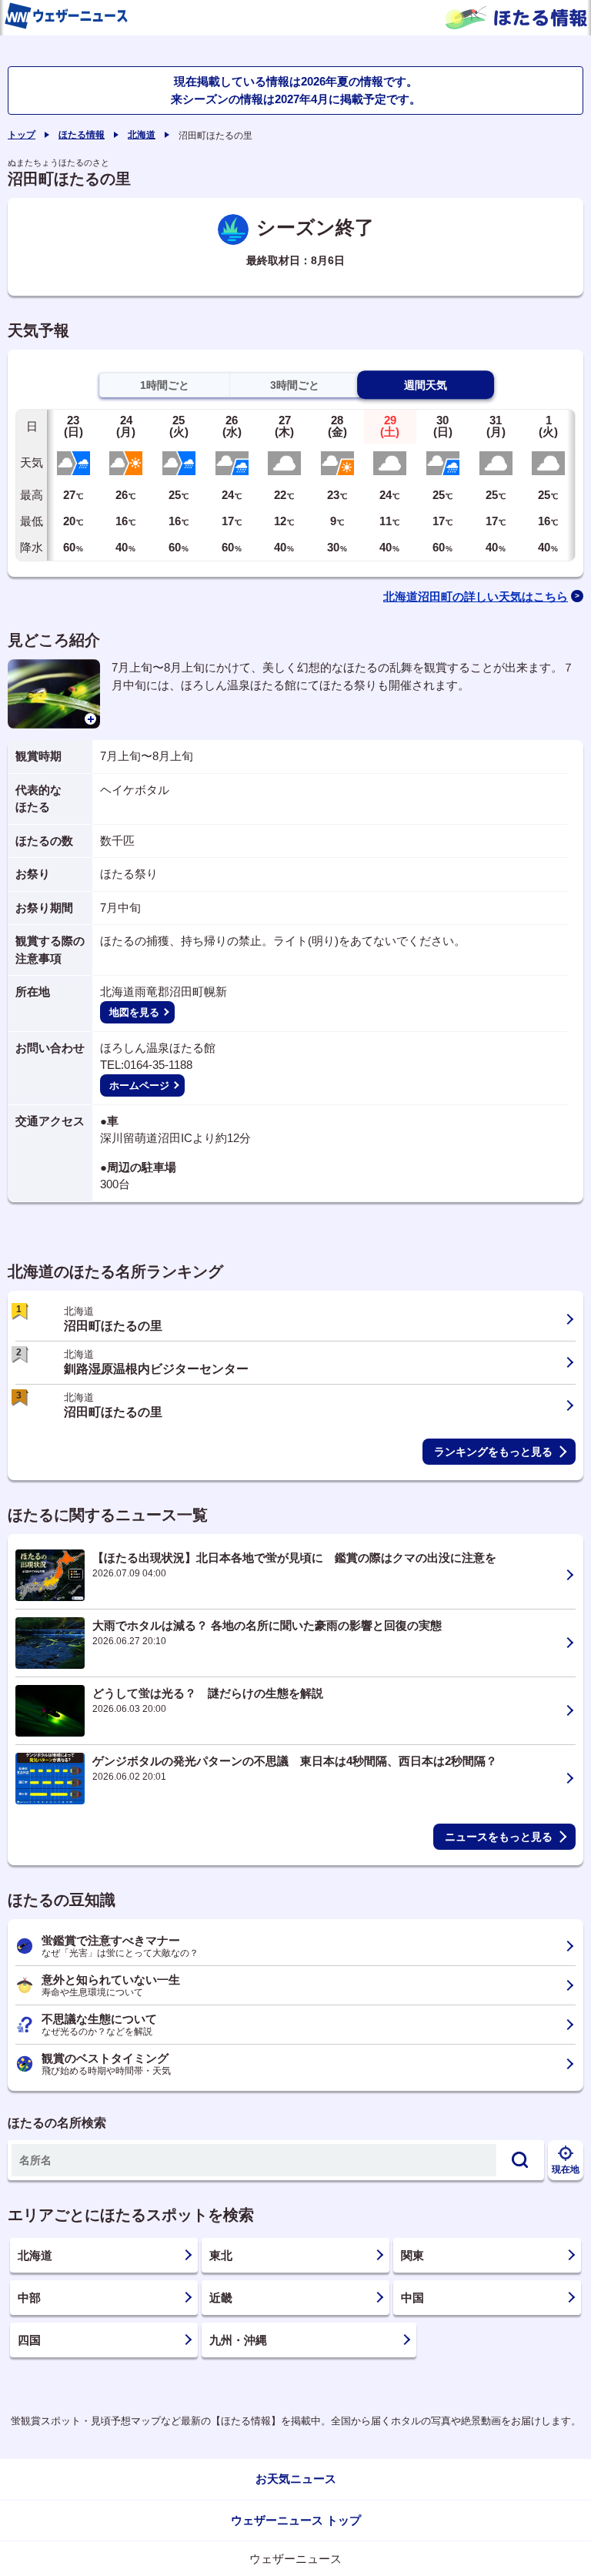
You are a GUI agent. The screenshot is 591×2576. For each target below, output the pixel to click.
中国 (412, 2298)
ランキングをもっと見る (493, 1452)
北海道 (142, 135)
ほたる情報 (82, 135)
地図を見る (134, 1012)
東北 (221, 2255)
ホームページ (139, 1085)
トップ (22, 135)
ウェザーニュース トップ (296, 2520)
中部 (29, 2298)
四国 (29, 2340)
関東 (412, 2255)
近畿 (221, 2298)
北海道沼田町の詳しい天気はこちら (476, 596)
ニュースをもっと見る (499, 1837)
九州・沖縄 (238, 2340)
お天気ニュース (296, 2479)
